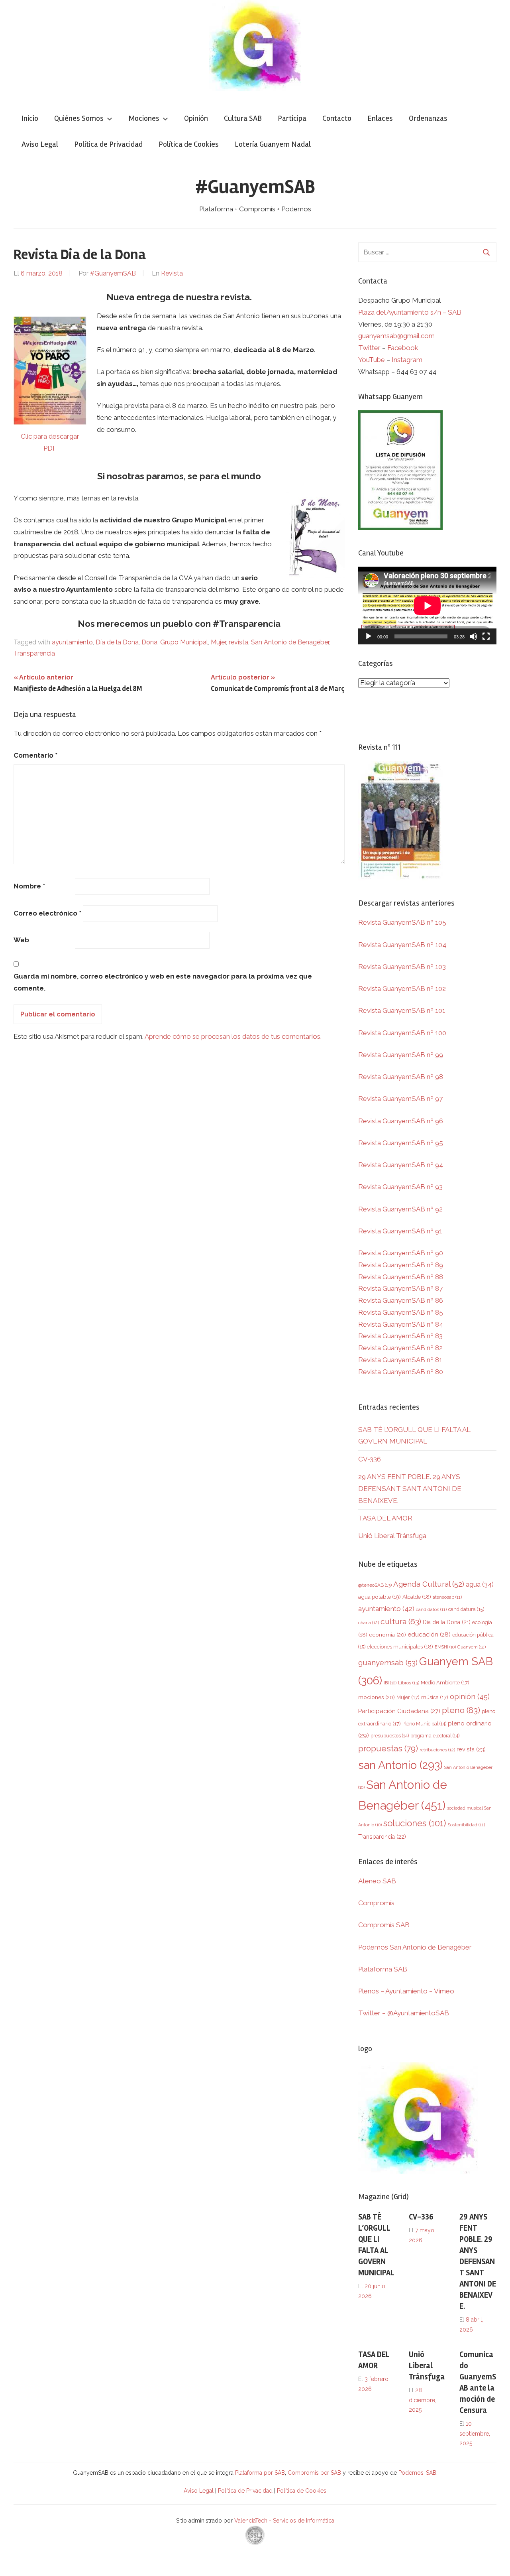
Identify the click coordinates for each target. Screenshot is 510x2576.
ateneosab (447, 1597)
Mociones (144, 118)
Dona (149, 642)
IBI (390, 1683)
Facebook (403, 348)
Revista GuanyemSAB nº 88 (401, 1277)
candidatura (466, 1609)
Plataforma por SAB (260, 2473)
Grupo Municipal (184, 642)
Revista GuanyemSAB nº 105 (402, 922)
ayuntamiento (72, 642)
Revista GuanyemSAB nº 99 (401, 1055)
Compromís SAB (384, 1925)
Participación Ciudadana (399, 1711)
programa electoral (435, 1736)
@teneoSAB (375, 1585)
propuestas (388, 1749)
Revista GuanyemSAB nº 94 (401, 1165)
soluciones (415, 1823)
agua (480, 1584)
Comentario (35, 755)
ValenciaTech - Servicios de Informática (284, 2521)
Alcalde (417, 1597)
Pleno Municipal (424, 1724)
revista (238, 642)
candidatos (431, 1610)
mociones (377, 1697)
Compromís (376, 1903)
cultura (401, 1622)
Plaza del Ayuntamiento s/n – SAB (410, 312)
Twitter (370, 348)
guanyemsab (388, 1663)
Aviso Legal (40, 144)
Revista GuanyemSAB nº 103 (402, 967)
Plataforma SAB (383, 1969)
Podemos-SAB (417, 2473)
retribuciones (437, 1750)
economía (387, 1635)
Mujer (218, 642)
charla (369, 1623)
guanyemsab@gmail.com (396, 336)
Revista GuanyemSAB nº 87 (400, 1288)
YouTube (372, 360)
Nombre (29, 886)
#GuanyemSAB (255, 187)
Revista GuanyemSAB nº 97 (400, 1099)
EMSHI (445, 1647)
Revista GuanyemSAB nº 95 (401, 1143)
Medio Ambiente (445, 1683)
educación (429, 1634)
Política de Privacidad (108, 144)
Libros (409, 1683)
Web (21, 940)
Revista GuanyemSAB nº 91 (400, 1231)
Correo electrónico (47, 913)
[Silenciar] (473, 636)
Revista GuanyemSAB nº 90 (401, 1253)
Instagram (407, 360)
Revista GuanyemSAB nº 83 (400, 1336)
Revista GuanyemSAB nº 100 (402, 1033)
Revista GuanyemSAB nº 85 (401, 1312)
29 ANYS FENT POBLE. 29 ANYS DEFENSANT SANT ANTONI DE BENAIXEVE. (410, 1489)
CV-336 (370, 1459)
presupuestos (390, 1736)
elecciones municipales (400, 1646)
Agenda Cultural (429, 1584)
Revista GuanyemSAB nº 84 (401, 1324)
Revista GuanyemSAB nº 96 (401, 1121)
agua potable (380, 1597)
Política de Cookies (189, 144)
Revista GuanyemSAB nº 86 (401, 1300)
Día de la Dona (117, 642)
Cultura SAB (243, 118)
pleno (461, 1710)
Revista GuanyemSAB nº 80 (401, 1372)
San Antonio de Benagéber (290, 642)
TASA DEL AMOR (385, 1518)
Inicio (30, 118)
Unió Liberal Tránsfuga (392, 1536)
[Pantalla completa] (486, 636)
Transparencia (34, 653)
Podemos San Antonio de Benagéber (415, 1947)
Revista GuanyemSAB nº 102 (402, 989)
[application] (427, 606)
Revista (172, 273)
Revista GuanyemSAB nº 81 (400, 1360)
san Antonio (400, 1765)
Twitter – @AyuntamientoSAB (404, 2013)
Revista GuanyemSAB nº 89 (401, 1265)
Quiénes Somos (79, 118)
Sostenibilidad (466, 1825)
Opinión (196, 118)
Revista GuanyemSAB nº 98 (401, 1077)
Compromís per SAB (315, 2473)
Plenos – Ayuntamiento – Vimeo (406, 1991)
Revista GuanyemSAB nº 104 (402, 945)
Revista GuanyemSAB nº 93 (400, 1187)
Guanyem (472, 1647)
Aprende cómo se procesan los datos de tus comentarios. (233, 1036)
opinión (470, 1697)
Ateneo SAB (378, 1881)
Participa (292, 118)
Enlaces (380, 118)
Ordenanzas (428, 118)
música (435, 1697)
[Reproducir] (369, 636)
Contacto (337, 118)
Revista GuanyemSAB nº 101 (402, 1010)
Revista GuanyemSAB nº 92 (400, 1209)
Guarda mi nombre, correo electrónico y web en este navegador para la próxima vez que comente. (163, 982)
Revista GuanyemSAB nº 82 (400, 1348)
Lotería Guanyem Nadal (273, 144)
